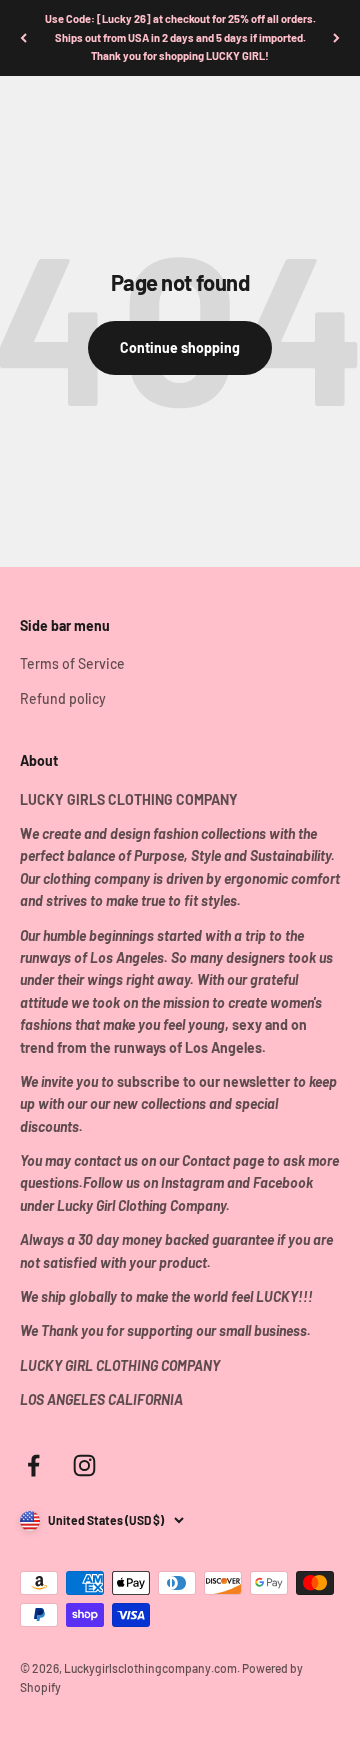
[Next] (336, 38)
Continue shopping (180, 347)
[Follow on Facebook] (33, 1465)
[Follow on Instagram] (84, 1465)
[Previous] (23, 38)
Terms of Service (72, 663)
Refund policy (63, 698)
